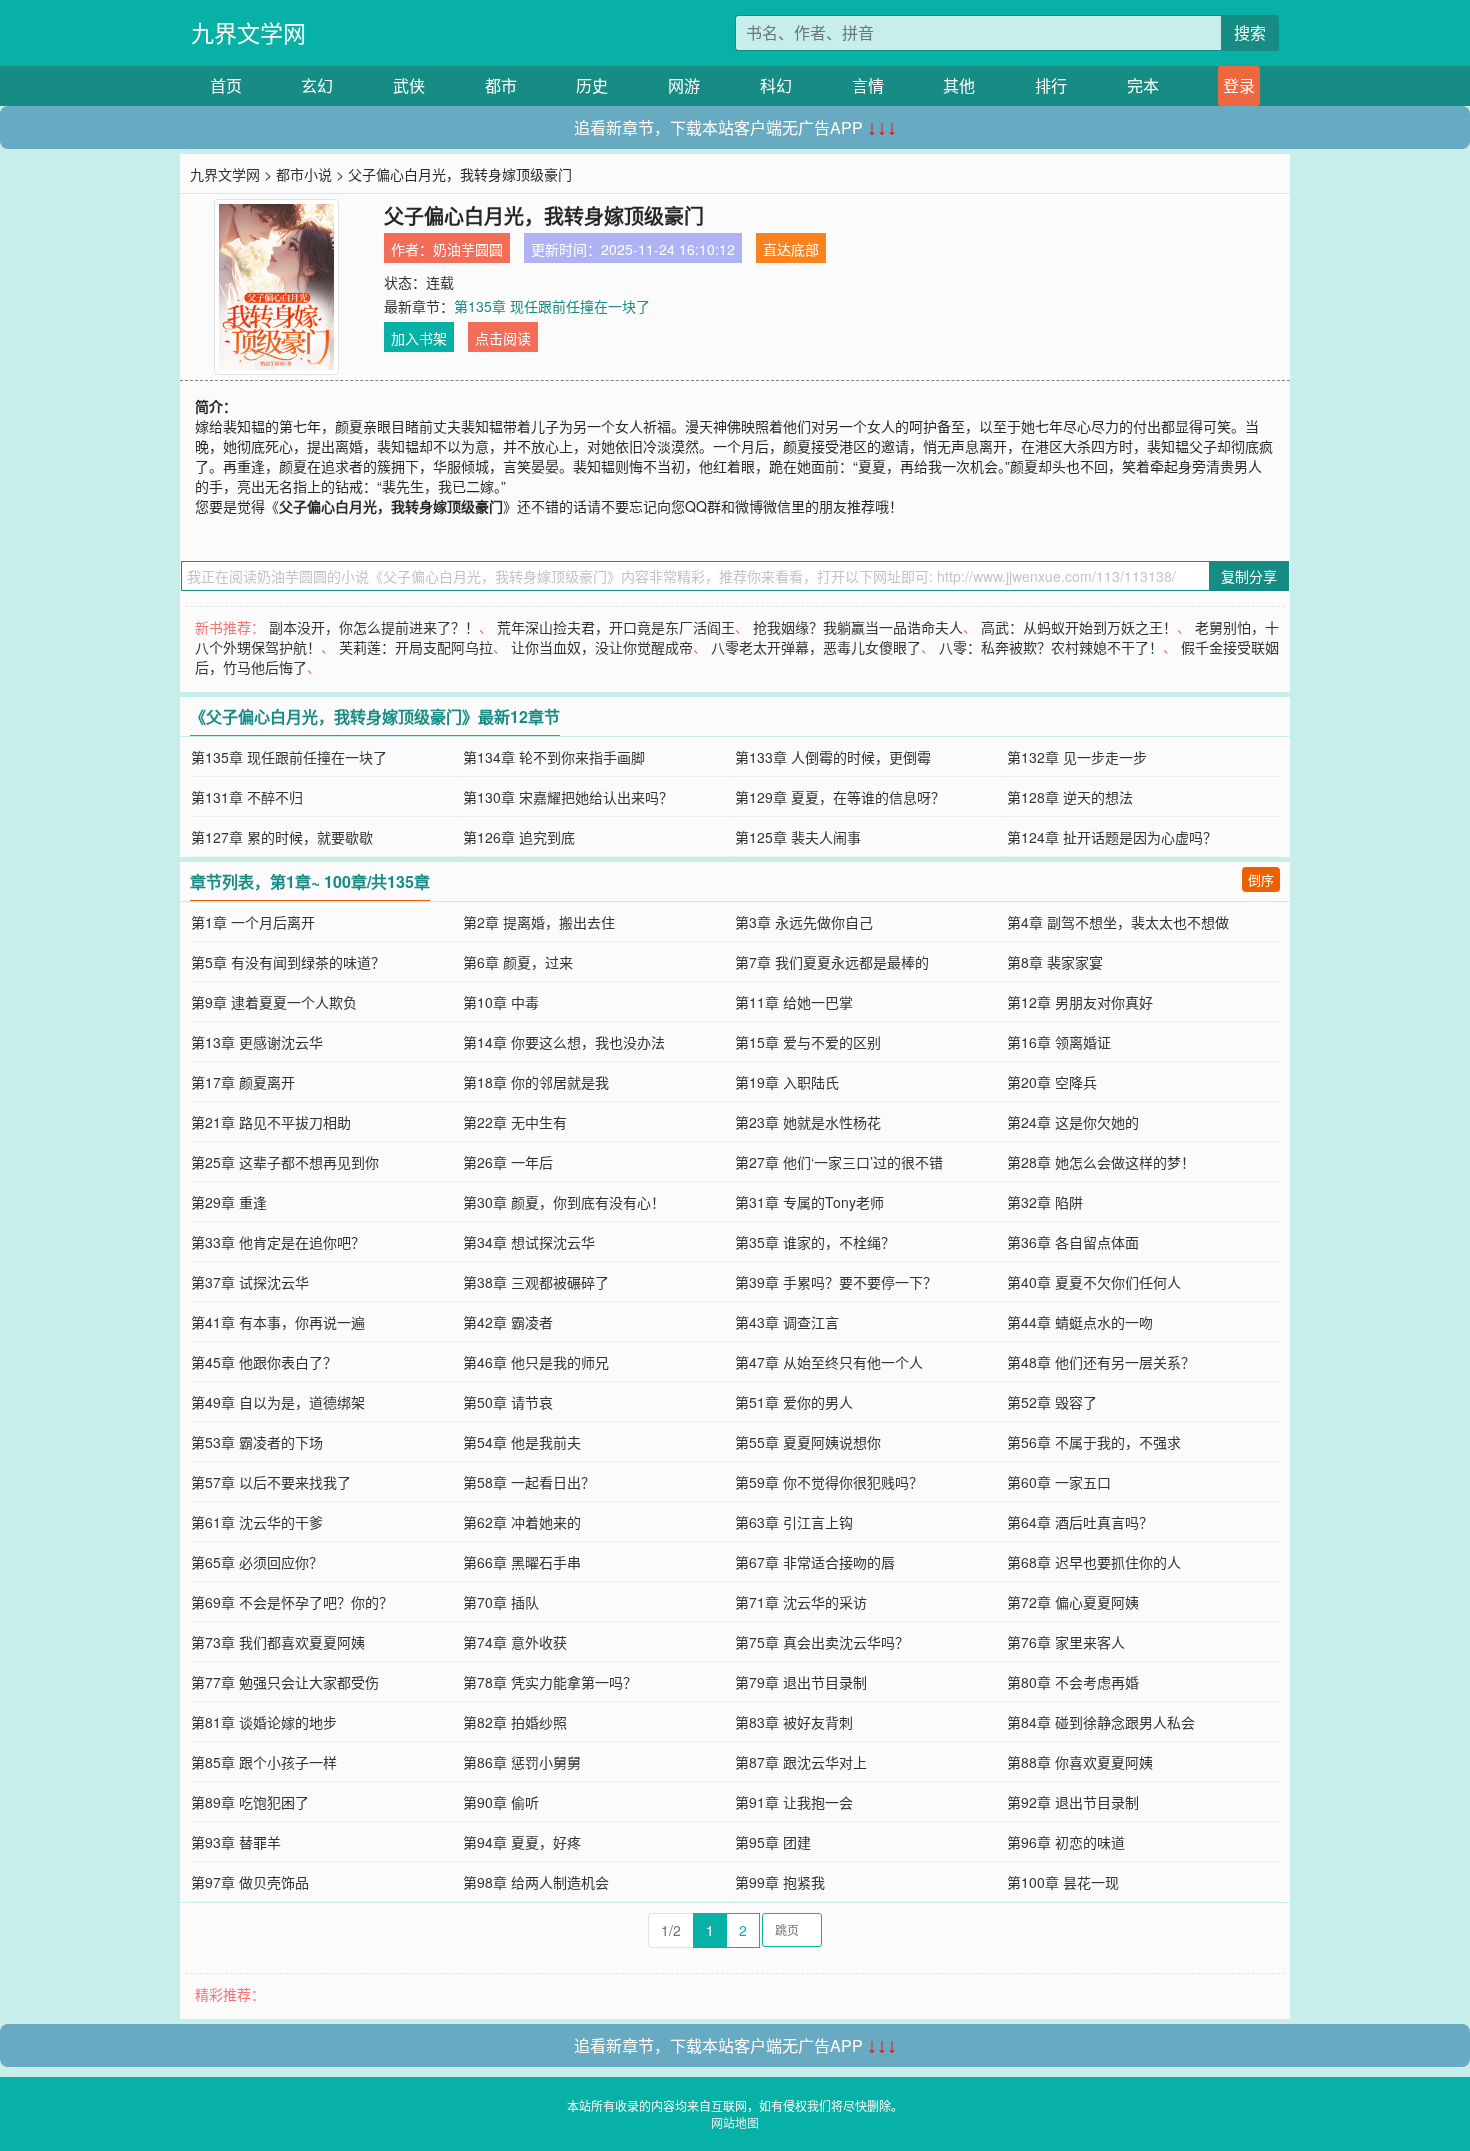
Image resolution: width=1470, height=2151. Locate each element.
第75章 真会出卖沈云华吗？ (822, 1642)
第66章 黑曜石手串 (522, 1562)
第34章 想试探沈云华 (529, 1242)
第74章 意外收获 (515, 1642)
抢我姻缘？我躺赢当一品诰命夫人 (858, 627)
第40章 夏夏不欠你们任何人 (1094, 1282)
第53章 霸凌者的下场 (257, 1442)
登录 (1239, 85)
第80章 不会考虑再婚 (1073, 1682)
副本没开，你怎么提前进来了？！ (374, 627)
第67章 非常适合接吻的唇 (815, 1562)
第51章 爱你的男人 (794, 1402)
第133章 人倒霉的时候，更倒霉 (833, 757)
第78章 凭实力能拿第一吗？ (550, 1682)
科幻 (776, 85)
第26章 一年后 (508, 1162)
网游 (684, 85)
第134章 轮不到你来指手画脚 (554, 757)
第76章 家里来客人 (1066, 1642)
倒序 (1261, 879)
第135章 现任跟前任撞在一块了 (552, 306)
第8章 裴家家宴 (1055, 962)
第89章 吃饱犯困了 (250, 1802)
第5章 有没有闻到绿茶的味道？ (288, 962)
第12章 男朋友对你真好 (1080, 1002)
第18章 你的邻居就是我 (536, 1082)
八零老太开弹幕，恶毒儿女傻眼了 (816, 647)
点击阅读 (503, 338)
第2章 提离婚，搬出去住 (539, 922)
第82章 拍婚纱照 (515, 1722)
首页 (226, 85)
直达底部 (791, 249)
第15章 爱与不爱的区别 (808, 1042)
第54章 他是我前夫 (522, 1442)
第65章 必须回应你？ (257, 1562)
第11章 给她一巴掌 (794, 1002)
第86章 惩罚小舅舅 (522, 1762)
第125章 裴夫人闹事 (798, 837)
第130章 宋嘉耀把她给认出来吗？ (568, 797)
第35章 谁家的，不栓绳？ (815, 1242)
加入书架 (419, 338)
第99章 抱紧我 (780, 1882)
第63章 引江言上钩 (794, 1522)
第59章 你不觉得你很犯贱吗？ (829, 1482)
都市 (501, 85)
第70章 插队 (501, 1602)
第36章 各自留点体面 (1073, 1242)
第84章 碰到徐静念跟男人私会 (1101, 1722)
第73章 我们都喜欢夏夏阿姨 (278, 1642)
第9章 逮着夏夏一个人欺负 (274, 1002)
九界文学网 (248, 32)
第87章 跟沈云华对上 (801, 1762)
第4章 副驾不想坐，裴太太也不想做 (1118, 922)
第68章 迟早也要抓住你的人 (1094, 1562)
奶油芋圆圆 (468, 249)
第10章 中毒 (501, 1002)
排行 (1051, 85)
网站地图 (735, 2122)
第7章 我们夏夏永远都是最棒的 (832, 962)
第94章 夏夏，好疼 (522, 1842)
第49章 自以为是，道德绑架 (278, 1402)
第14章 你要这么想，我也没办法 (564, 1042)
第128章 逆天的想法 (1070, 797)
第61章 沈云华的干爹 (257, 1522)
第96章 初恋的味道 (1066, 1842)
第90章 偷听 (501, 1802)
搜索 (1250, 32)
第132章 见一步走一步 (1077, 757)
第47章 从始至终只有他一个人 (829, 1362)
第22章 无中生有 (515, 1122)
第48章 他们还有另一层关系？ (1101, 1362)
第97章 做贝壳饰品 (250, 1882)
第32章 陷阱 (1045, 1202)
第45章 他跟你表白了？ (264, 1362)
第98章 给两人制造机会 (536, 1882)
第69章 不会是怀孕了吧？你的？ (292, 1602)
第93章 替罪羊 (236, 1842)
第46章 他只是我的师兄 (536, 1362)
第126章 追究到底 (519, 837)
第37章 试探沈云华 (250, 1282)
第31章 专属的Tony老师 (809, 1202)
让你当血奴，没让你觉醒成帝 (602, 647)
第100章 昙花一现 (1063, 1882)
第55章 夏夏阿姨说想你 (808, 1442)
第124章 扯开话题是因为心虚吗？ (1112, 837)
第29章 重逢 (229, 1202)
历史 (592, 85)
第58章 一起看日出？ (529, 1482)
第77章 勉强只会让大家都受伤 (285, 1682)
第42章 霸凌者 (508, 1322)
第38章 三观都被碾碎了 (536, 1282)
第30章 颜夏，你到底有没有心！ (564, 1202)
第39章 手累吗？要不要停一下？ (836, 1282)
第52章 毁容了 (1052, 1402)
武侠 (409, 85)
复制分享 (1249, 576)
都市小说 (304, 174)
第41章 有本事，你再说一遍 (278, 1322)
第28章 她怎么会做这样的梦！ (1101, 1162)
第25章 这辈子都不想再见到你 (285, 1162)
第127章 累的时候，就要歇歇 (282, 837)
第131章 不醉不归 (247, 797)
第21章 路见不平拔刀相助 (271, 1122)
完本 (1143, 85)
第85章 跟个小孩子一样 (264, 1762)
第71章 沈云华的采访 (801, 1602)
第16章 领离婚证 (1059, 1042)
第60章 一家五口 (1059, 1482)
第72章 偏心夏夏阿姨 (1073, 1602)
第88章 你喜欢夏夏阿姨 (1080, 1762)
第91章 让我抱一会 (794, 1802)
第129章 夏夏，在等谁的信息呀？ (840, 797)
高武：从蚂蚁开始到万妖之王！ (1079, 627)
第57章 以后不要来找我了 (271, 1482)
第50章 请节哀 (508, 1402)
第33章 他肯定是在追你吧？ (278, 1242)
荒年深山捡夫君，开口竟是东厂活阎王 (616, 627)
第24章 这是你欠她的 (1073, 1122)
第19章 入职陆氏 (787, 1082)
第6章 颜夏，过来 (518, 962)
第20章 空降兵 (1052, 1082)
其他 (959, 85)
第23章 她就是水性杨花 (808, 1122)
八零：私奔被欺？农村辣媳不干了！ (1051, 647)
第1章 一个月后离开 (253, 922)
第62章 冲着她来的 (522, 1522)
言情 (868, 85)
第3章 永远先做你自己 (804, 922)
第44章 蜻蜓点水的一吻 (1080, 1322)
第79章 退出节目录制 (801, 1682)
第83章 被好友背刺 (794, 1722)
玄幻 (317, 85)
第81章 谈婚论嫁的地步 (264, 1722)
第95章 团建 (773, 1842)
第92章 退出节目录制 (1073, 1802)
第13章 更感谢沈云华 (257, 1042)
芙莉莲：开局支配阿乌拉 (416, 647)
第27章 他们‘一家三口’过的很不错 (839, 1162)
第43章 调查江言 (787, 1322)
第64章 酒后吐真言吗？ (1080, 1522)
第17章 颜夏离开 (243, 1082)
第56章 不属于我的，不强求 (1094, 1442)
